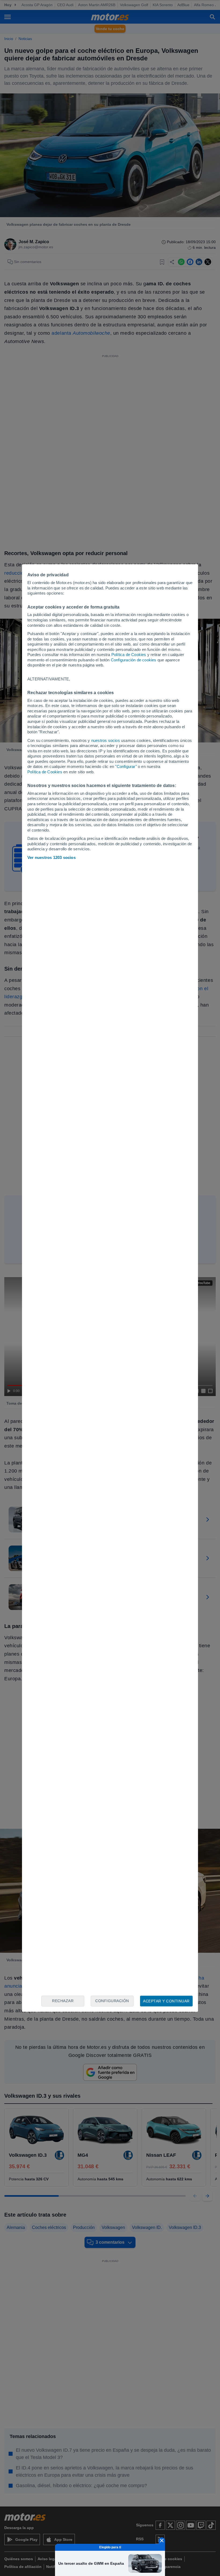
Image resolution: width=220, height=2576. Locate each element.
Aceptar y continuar (166, 2001)
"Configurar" (126, 766)
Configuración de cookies (134, 660)
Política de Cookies (129, 655)
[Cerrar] (162, 2541)
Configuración (112, 2001)
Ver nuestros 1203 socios (52, 857)
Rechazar (63, 2001)
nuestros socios (106, 740)
